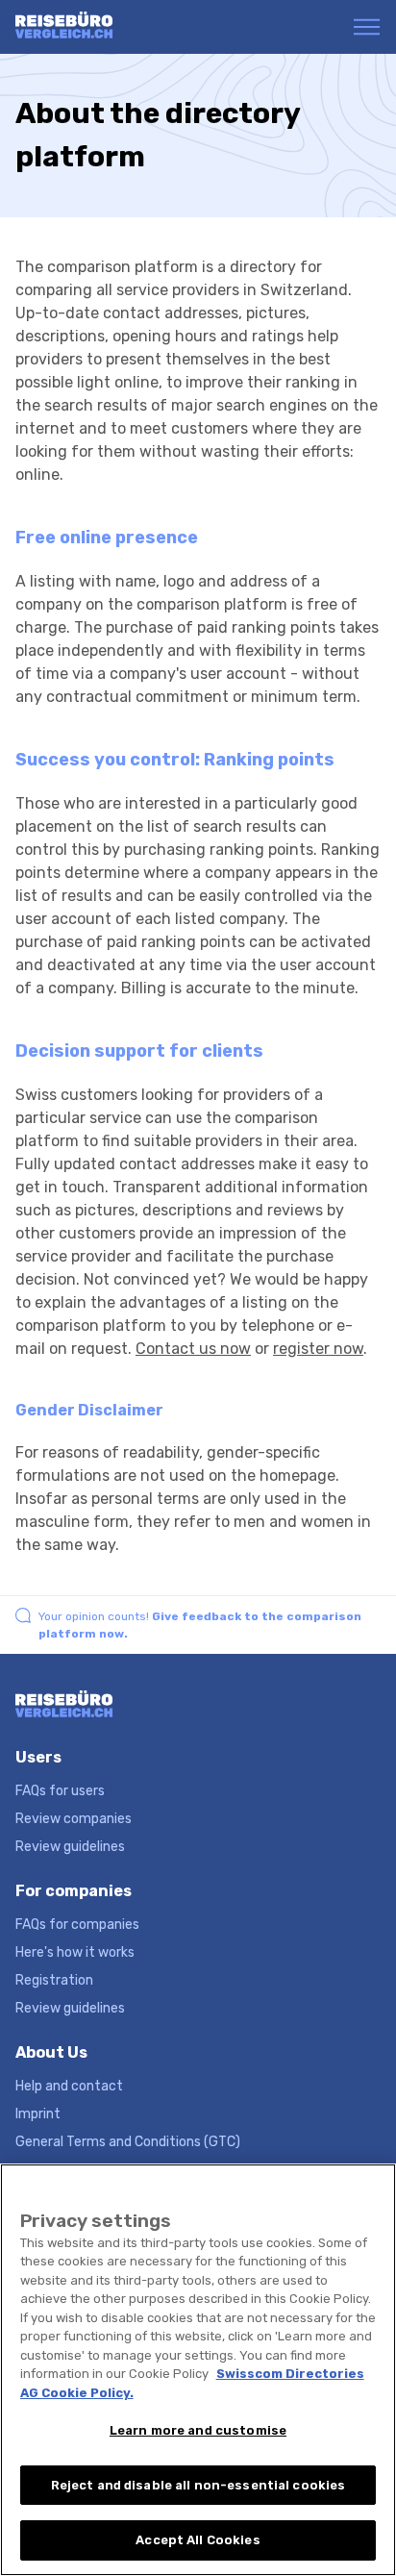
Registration (54, 1980)
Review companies (74, 1819)
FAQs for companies (77, 1925)
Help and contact (69, 2086)
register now (318, 1349)
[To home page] (90, 27)
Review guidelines (70, 1847)
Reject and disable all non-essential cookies (198, 2485)
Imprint (38, 2114)
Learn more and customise (198, 2430)
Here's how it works (75, 1952)
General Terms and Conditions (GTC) (128, 2142)
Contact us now (193, 1349)
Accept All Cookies (198, 2540)
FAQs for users (60, 1791)
